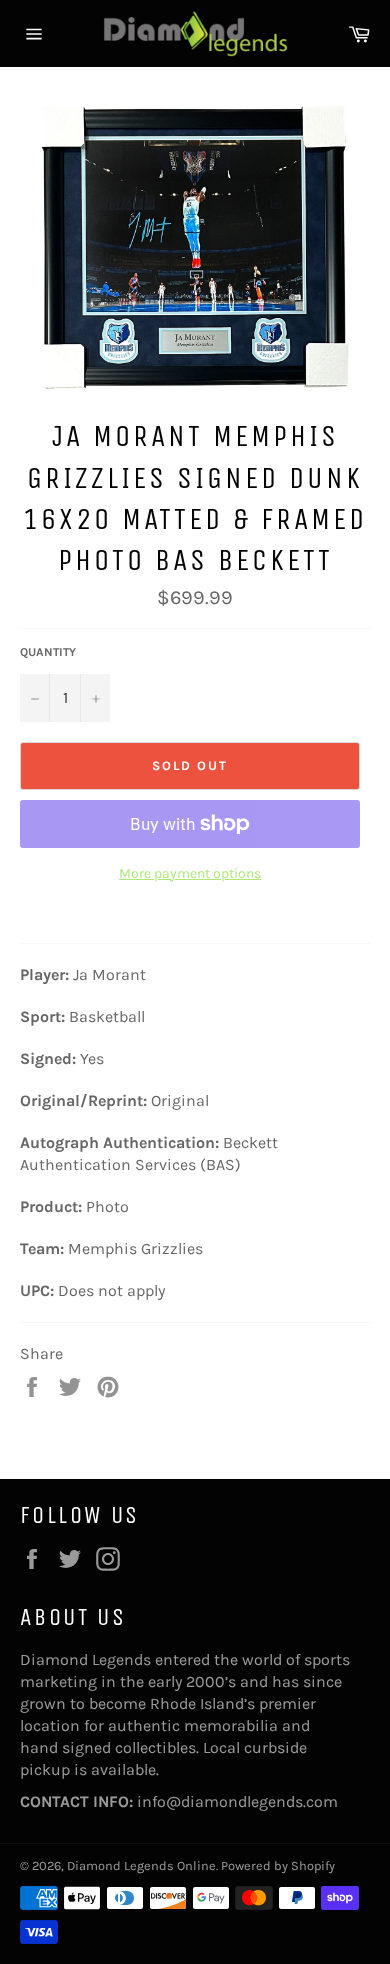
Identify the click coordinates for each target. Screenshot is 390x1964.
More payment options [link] (190, 873)
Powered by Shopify (278, 1865)
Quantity (48, 652)
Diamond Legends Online (141, 1865)
